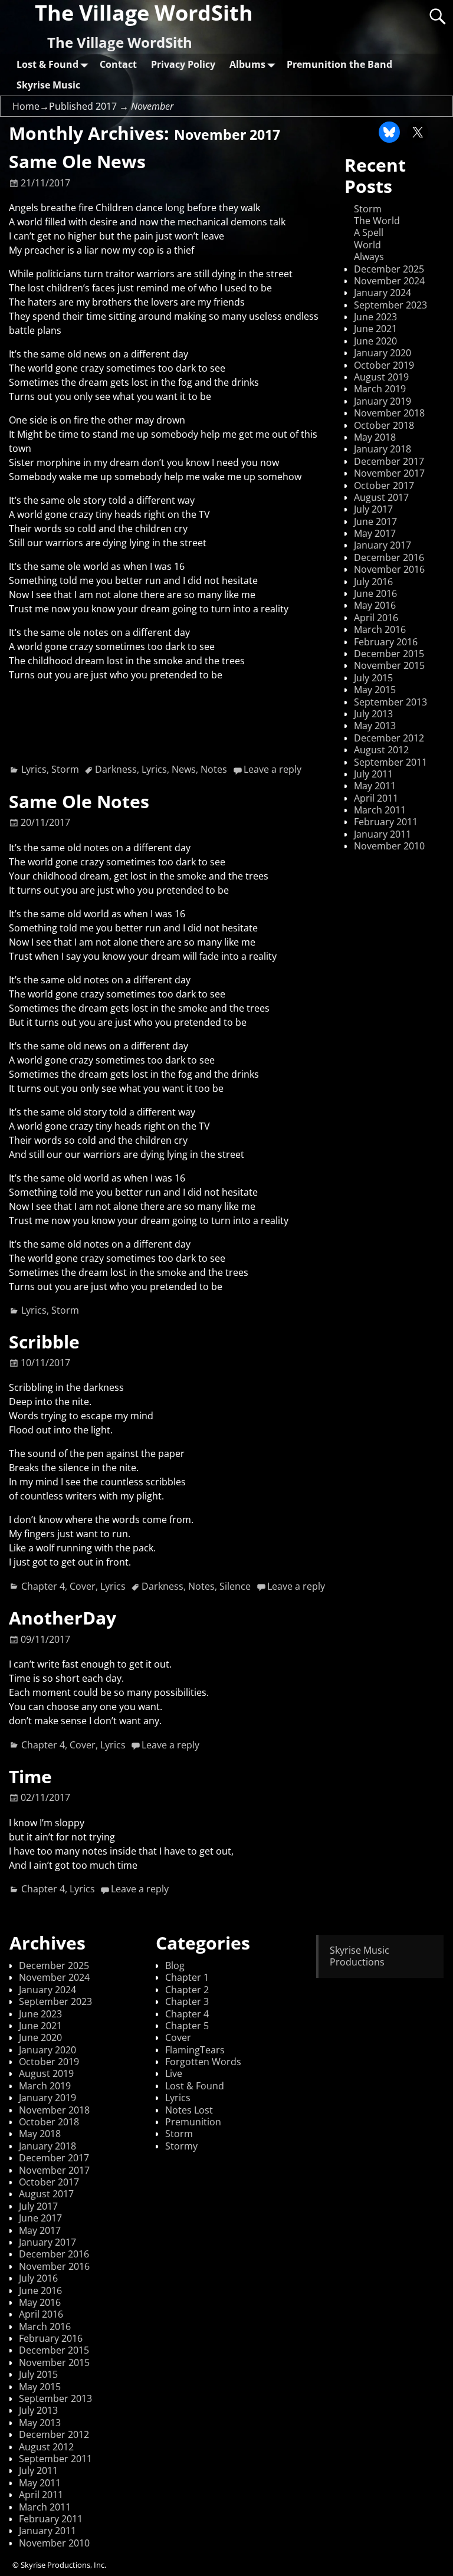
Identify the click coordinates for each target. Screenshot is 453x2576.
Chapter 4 (43, 1586)
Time (30, 1776)
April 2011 (376, 798)
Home (26, 106)
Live (174, 2073)
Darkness (116, 769)
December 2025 (389, 269)
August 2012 (381, 750)
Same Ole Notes (79, 801)
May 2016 (375, 605)
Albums (247, 64)
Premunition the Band (339, 64)
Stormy (181, 2146)
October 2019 (384, 365)
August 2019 (381, 377)
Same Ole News (77, 161)
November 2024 (389, 281)
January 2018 (383, 449)
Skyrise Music (48, 85)
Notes (214, 769)
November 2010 (389, 846)
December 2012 (389, 738)
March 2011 (380, 810)
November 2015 (389, 665)
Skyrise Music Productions (360, 1956)
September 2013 (390, 702)
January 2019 (383, 401)
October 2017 (384, 485)
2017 (106, 106)
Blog (175, 1965)
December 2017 (389, 461)
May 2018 (375, 437)
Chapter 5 (187, 2026)
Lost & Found (47, 64)
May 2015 (375, 690)
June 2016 (375, 593)
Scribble (44, 1342)
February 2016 (386, 642)
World (367, 245)
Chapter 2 (187, 1990)
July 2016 (373, 582)
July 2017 (373, 509)
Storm (65, 769)
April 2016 (376, 618)
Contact (118, 64)
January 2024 (383, 293)
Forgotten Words (203, 2062)
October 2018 (384, 425)
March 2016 (380, 629)
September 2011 (390, 762)
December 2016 (389, 557)
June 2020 (375, 341)
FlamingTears (195, 2050)
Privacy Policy (183, 64)
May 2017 (375, 533)
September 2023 (390, 305)
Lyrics (34, 769)
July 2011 (373, 774)
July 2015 (373, 678)
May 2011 (375, 786)
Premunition (193, 2122)
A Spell (369, 232)
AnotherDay (63, 1618)
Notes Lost (189, 2110)
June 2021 (375, 329)
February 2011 (386, 822)
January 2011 (383, 834)
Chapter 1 (187, 1977)
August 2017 (381, 497)
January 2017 (383, 545)
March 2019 (380, 389)
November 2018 (389, 413)
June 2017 (375, 521)
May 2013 (375, 726)
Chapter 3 (187, 2001)
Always (369, 257)
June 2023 (375, 317)
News (184, 769)
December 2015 (389, 654)
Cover (83, 1586)
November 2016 (389, 569)
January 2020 (383, 353)
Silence (235, 1586)
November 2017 (389, 473)
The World (377, 221)
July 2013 (373, 714)
